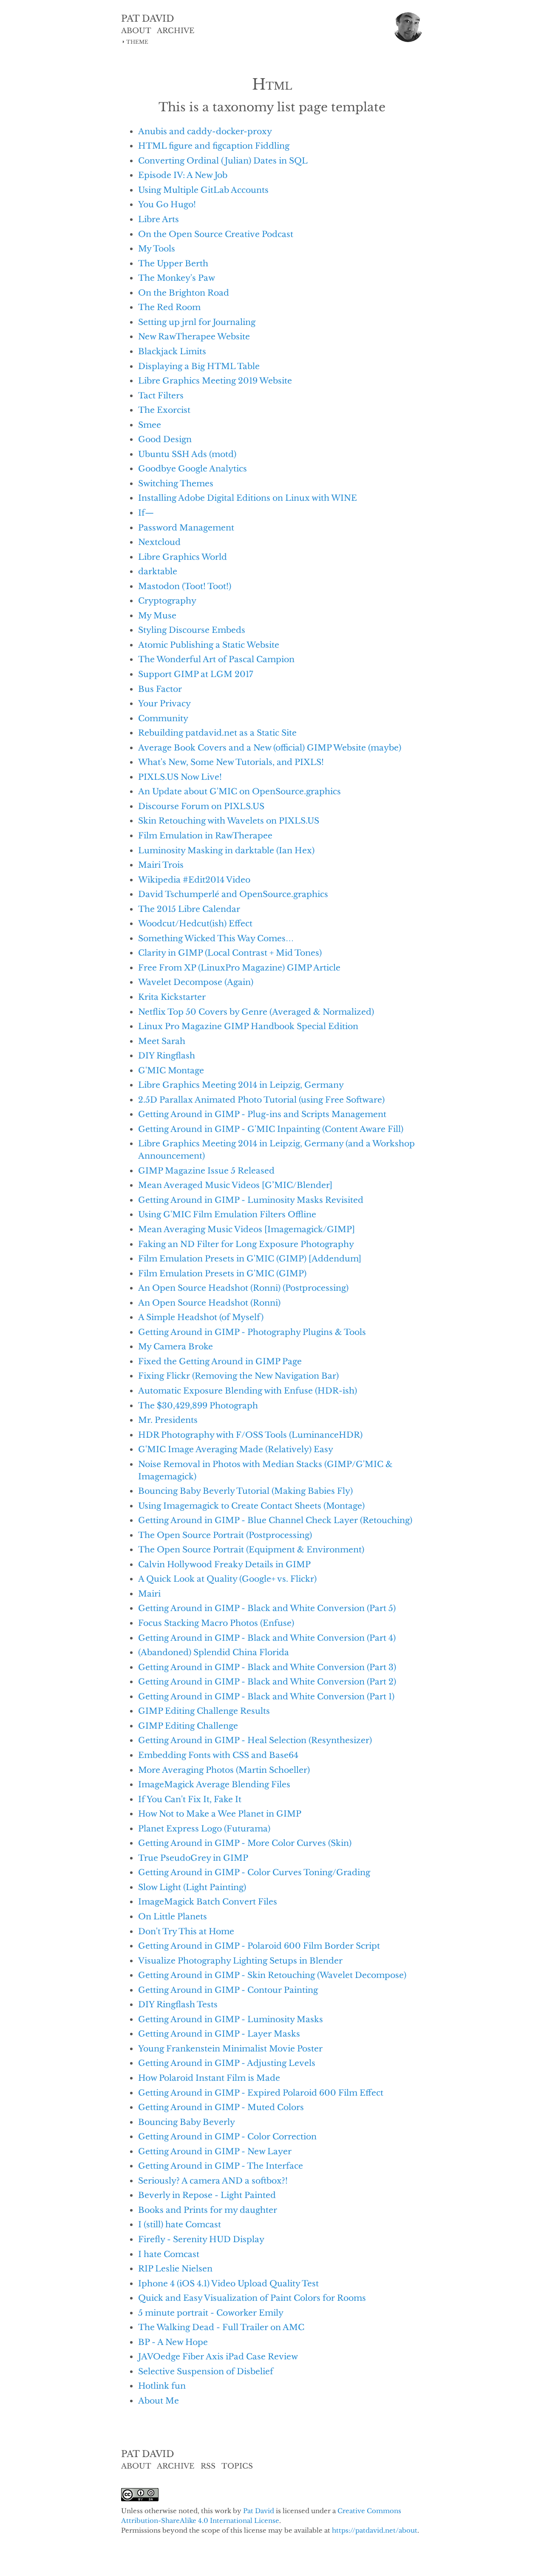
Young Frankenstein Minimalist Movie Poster (230, 2048)
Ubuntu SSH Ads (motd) (187, 454)
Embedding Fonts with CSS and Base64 (218, 1755)
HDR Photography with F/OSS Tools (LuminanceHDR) (250, 1435)
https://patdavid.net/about (375, 2530)
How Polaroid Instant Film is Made (209, 2078)
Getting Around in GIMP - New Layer (215, 2151)
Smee (150, 425)
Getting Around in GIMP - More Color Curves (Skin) (245, 1843)
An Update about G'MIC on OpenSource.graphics (239, 791)
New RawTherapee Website (194, 336)
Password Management (186, 528)
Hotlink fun (162, 2386)
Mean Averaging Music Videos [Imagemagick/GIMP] (246, 1229)
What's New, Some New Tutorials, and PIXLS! (231, 762)
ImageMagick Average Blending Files (214, 1784)
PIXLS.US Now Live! (180, 777)
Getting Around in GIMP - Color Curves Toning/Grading (254, 1872)
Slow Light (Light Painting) (192, 1887)
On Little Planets (173, 1916)
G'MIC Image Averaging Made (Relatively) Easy (236, 1449)
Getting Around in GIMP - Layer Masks (219, 2034)
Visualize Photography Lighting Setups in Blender (240, 1961)
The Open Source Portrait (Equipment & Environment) (251, 1549)
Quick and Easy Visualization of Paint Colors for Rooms (252, 2298)
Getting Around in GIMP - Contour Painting (228, 1990)
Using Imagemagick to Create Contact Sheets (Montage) (251, 1506)
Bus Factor (160, 689)
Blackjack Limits (172, 351)
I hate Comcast (169, 2254)
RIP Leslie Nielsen (175, 2268)
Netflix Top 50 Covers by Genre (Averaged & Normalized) (256, 1012)
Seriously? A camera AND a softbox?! (213, 2181)
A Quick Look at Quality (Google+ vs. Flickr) (227, 1579)
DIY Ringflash (167, 1055)
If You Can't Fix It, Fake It (190, 1799)
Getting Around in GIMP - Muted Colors (221, 2107)
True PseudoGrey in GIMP (193, 1858)
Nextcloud (159, 542)
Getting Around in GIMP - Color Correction (227, 2136)
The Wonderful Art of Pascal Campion (216, 659)
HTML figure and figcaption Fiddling (214, 146)
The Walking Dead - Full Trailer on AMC (221, 2327)
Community (163, 718)
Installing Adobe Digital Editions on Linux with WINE (248, 498)
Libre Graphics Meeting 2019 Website (215, 381)
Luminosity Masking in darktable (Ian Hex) (226, 850)
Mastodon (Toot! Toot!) (185, 586)
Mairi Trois (161, 865)
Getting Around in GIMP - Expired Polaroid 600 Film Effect (261, 2093)
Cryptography (167, 601)
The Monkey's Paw (177, 278)
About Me (159, 2401)
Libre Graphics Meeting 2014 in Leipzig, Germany (241, 1085)
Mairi (149, 1594)
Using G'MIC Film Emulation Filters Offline (227, 1214)
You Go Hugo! (167, 204)
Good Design (165, 439)
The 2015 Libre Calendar (189, 909)
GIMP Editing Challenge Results (204, 1711)
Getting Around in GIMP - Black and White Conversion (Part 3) (267, 1667)
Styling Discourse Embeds (192, 630)
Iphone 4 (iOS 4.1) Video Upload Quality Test (228, 2283)
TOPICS (237, 2466)
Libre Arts (159, 219)
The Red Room (169, 307)
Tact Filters (161, 395)
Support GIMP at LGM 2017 (196, 674)
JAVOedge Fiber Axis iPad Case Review (218, 2356)
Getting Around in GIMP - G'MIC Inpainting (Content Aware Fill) (271, 1129)
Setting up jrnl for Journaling (197, 322)
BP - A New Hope (173, 2342)
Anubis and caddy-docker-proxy (205, 131)
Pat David (259, 2511)
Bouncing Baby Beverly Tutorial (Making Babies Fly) (245, 1491)
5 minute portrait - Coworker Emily (211, 2313)
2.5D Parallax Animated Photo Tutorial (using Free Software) (261, 1100)
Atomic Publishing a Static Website (209, 645)
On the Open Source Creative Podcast (216, 234)
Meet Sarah (162, 1041)
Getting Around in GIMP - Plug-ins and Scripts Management (262, 1114)
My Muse (157, 615)
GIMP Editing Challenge (188, 1726)
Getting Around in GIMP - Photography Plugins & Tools (252, 1332)
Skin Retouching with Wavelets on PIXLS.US (229, 821)
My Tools (157, 248)
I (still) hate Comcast (180, 2224)
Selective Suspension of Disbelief (206, 2371)
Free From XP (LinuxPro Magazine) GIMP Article (239, 968)
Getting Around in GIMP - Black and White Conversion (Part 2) (267, 1682)
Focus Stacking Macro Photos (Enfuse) (216, 1623)
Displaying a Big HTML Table (199, 366)
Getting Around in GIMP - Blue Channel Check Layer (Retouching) (275, 1520)
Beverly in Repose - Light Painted (207, 2195)
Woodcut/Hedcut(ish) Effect (195, 923)
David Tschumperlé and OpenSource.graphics (233, 894)
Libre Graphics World (183, 557)
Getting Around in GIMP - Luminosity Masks (231, 2019)
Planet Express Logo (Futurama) (204, 1828)
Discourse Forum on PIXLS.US (201, 806)
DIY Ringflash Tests (178, 2004)
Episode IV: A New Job (183, 175)
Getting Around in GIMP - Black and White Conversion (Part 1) (266, 1696)
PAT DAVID (148, 19)
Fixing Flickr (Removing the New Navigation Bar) (238, 1376)
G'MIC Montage (171, 1070)
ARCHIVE (176, 31)
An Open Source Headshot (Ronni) (209, 1303)
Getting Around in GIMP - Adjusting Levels (227, 2063)
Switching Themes (176, 483)
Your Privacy (164, 703)
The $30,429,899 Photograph (198, 1405)
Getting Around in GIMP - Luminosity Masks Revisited (251, 1200)
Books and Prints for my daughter (208, 2210)
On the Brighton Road (184, 293)
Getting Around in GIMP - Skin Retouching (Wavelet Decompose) (272, 1975)
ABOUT (136, 31)
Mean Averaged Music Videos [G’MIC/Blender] (235, 1185)
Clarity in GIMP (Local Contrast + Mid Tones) (230, 953)
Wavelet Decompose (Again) (196, 982)
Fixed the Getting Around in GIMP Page (220, 1361)
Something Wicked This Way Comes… (216, 938)
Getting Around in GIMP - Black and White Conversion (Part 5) (267, 1608)
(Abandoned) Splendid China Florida (214, 1652)
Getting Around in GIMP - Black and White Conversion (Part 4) (267, 1638)
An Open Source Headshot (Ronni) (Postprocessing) (243, 1288)
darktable (158, 571)
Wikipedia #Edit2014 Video (194, 880)
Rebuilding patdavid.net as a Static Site (217, 733)
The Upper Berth (173, 263)
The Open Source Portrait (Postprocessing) (225, 1535)
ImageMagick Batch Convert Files (208, 1902)
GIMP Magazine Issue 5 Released (206, 1171)
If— (146, 513)
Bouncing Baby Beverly (187, 2122)
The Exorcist (164, 410)
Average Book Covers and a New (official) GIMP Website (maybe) (270, 748)
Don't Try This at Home (186, 1931)
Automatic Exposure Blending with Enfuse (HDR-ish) (248, 1391)
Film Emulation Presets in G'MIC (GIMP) (222, 1273)
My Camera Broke (176, 1346)
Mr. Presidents (168, 1420)
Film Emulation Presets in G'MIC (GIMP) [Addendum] (250, 1258)
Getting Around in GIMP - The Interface (221, 2166)
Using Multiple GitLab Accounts (203, 190)
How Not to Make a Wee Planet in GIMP (220, 1814)
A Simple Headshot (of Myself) (201, 1317)
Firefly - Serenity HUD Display (201, 2239)
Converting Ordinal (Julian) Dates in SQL (223, 161)
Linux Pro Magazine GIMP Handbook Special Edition (248, 1026)
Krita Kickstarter (172, 997)
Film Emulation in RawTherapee (205, 835)
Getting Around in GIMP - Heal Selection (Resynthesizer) (255, 1740)
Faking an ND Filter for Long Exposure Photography (246, 1244)
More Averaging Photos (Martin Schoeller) (224, 1770)
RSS (208, 2466)
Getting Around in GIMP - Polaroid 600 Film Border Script (259, 1946)
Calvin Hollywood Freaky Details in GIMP (224, 1564)
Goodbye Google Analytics (193, 468)
